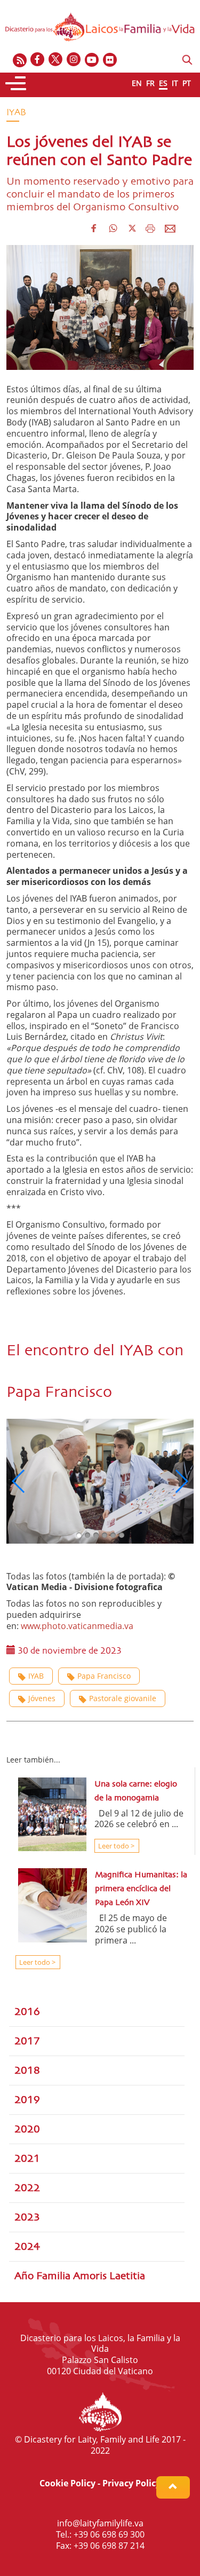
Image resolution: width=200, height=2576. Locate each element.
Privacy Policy (131, 2483)
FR (150, 83)
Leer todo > (115, 1846)
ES (163, 83)
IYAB (36, 1676)
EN (137, 83)
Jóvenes (42, 1698)
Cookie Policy (67, 2483)
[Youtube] (92, 60)
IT (175, 83)
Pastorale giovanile (123, 1698)
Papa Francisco (104, 1676)
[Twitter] (56, 60)
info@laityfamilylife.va (100, 2523)
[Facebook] (38, 60)
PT (187, 83)
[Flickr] (110, 60)
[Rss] (20, 60)
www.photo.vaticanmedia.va (78, 1626)
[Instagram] (74, 60)
